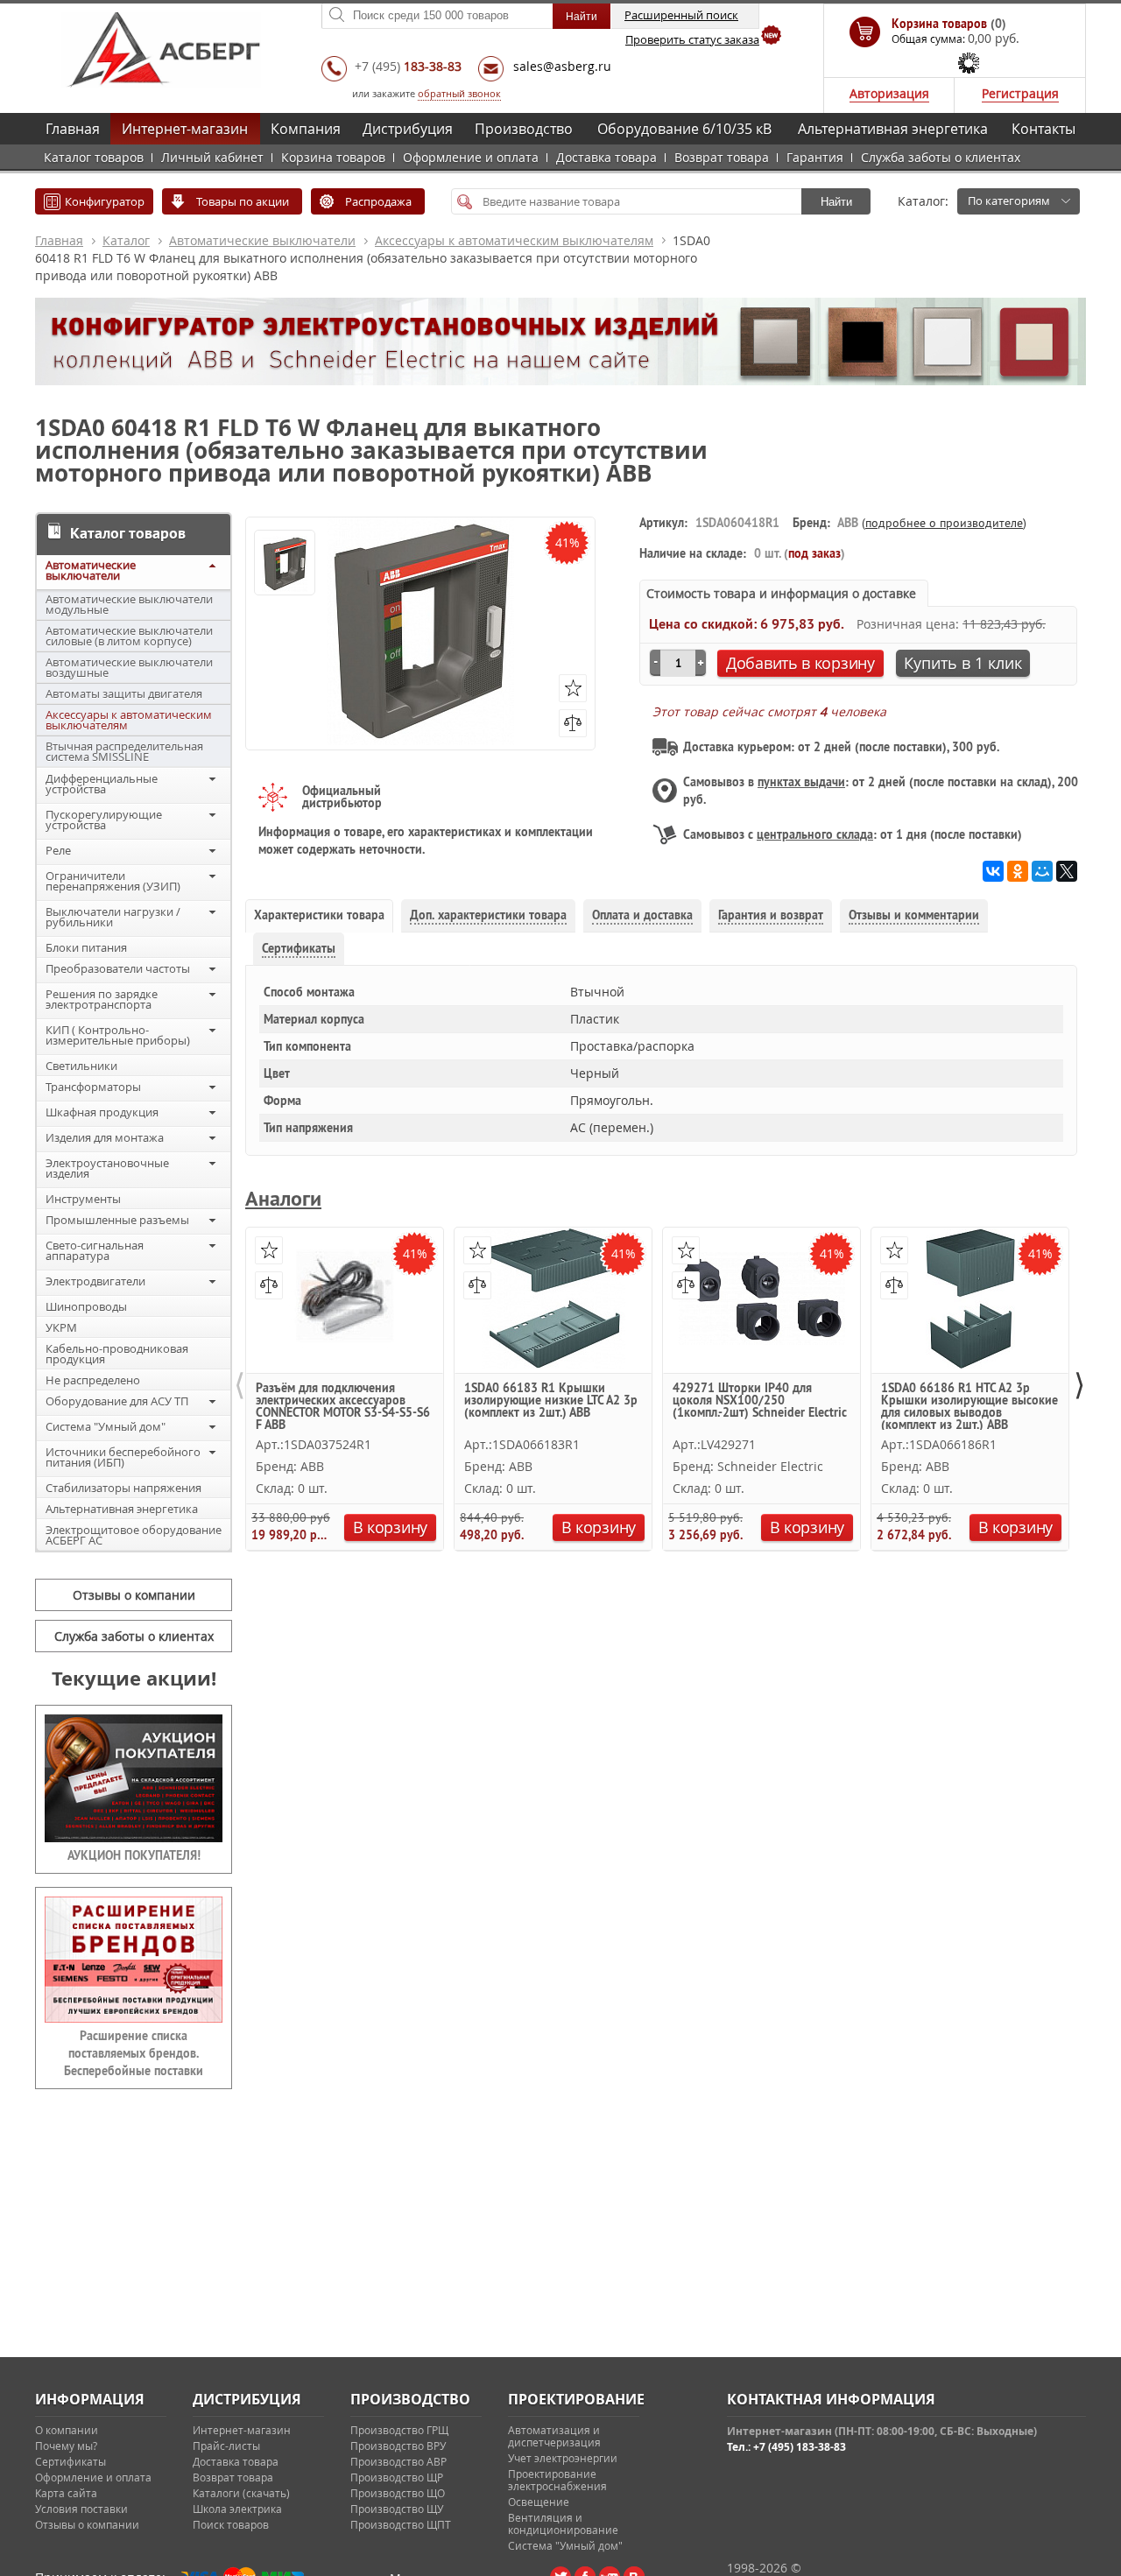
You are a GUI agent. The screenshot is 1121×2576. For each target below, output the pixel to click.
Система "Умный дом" (106, 1426)
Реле (58, 850)
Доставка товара (606, 157)
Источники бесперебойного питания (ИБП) (123, 1457)
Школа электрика (237, 2509)
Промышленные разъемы (117, 1220)
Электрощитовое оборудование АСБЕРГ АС (134, 1535)
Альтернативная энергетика (893, 129)
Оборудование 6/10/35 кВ (684, 129)
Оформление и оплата (471, 157)
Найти (836, 202)
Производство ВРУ (398, 2446)
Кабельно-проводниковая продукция (117, 1354)
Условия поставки (81, 2509)
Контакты (1043, 129)
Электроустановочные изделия (107, 1168)
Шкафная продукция (102, 1112)
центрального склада (815, 834)
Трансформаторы (93, 1087)
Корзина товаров (333, 157)
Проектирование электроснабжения (557, 2480)
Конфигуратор (105, 201)
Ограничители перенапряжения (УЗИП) (113, 881)
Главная (73, 129)
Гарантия (815, 157)
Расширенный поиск (681, 15)
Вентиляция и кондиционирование (563, 2523)
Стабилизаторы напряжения (123, 1488)
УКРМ (61, 1327)
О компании (67, 2430)
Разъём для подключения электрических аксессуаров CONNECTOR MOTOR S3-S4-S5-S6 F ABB (343, 1406)
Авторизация (889, 93)
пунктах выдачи (801, 782)
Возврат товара (722, 157)
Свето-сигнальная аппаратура (95, 1250)
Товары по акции (243, 201)
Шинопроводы (86, 1306)
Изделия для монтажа (105, 1137)
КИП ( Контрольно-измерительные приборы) (118, 1035)
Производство (524, 129)
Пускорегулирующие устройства (104, 820)
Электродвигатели (95, 1281)
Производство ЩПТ (401, 2524)
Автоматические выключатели (262, 240)
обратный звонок (459, 93)
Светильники (81, 1066)
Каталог (126, 240)
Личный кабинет (212, 157)
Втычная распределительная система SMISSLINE (124, 751)
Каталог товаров (94, 157)
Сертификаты (71, 2461)
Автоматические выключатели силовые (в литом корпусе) (129, 636)
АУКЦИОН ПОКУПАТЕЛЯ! (134, 1855)
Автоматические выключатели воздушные (129, 667)
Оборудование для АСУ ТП (117, 1401)
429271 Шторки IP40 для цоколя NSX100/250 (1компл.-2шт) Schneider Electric (760, 1401)
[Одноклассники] (1018, 871)
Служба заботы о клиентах (941, 157)
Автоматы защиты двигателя (124, 693)
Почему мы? (66, 2446)
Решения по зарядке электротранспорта (102, 999)
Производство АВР (398, 2461)
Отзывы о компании (134, 1595)
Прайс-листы (226, 2446)
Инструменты (83, 1199)
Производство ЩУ (397, 2509)
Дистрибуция (408, 129)
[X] (1067, 871)
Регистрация (1020, 93)
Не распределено (93, 1380)
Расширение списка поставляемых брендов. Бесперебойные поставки (134, 2053)
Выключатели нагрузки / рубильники (113, 917)
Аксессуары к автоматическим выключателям (514, 240)
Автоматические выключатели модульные (129, 604)
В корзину (390, 1527)
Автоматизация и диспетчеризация (554, 2436)
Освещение (539, 2502)
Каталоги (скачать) (241, 2493)
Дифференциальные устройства (102, 784)
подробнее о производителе (944, 523)
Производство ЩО (398, 2493)
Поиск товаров (231, 2524)
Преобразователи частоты (118, 968)
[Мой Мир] (1042, 871)
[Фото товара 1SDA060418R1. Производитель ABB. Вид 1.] (285, 564)
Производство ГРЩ (399, 2430)
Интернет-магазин (185, 129)
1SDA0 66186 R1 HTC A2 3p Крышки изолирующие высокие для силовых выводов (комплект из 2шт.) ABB (969, 1406)
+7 (408, 66)
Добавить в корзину (800, 663)
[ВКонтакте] (993, 871)
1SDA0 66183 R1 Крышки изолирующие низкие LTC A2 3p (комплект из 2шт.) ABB (551, 1401)
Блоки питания (86, 947)
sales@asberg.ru (562, 66)
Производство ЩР (397, 2477)
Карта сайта (66, 2493)
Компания (306, 129)
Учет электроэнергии (563, 2458)
